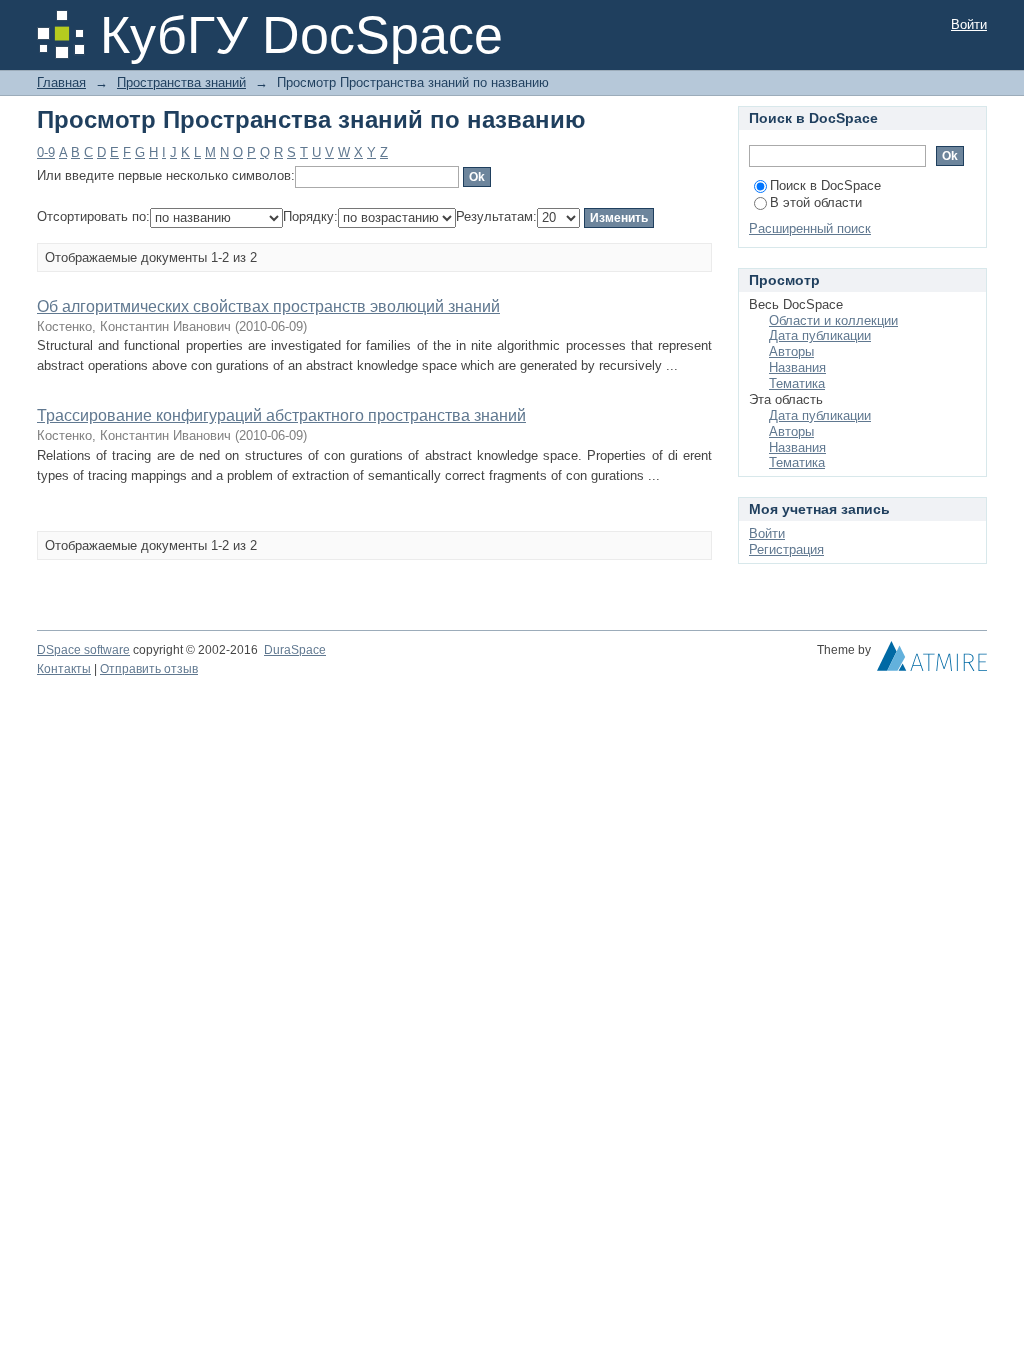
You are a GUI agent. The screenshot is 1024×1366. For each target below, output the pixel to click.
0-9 (46, 152)
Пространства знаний (181, 82)
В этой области (816, 202)
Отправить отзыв (149, 669)
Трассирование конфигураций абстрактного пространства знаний (281, 415)
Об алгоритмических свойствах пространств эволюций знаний (268, 306)
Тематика (797, 383)
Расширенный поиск (810, 228)
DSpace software (83, 650)
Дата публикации (820, 335)
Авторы (791, 351)
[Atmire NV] (932, 661)
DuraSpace (295, 650)
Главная (61, 82)
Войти (969, 24)
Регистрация (786, 549)
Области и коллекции (833, 320)
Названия (797, 367)
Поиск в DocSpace (825, 185)
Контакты (64, 669)
